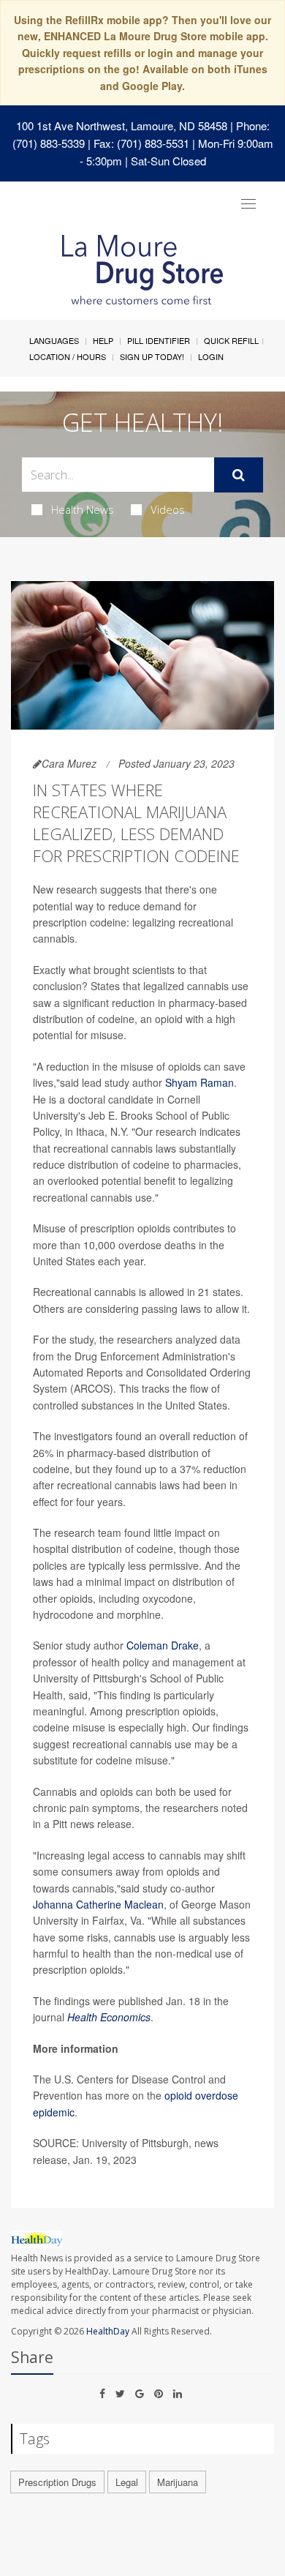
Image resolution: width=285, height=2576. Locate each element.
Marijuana (178, 2482)
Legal (127, 2482)
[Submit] (239, 475)
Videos (168, 509)
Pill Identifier (159, 340)
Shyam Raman (199, 1082)
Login (211, 356)
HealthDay (108, 2331)
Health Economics (109, 2017)
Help (103, 340)
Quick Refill (231, 340)
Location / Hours (68, 356)
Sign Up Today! (152, 356)
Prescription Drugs (57, 2482)
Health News (83, 509)
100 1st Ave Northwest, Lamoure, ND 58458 (122, 126)
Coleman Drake (163, 1645)
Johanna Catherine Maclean (98, 1904)
